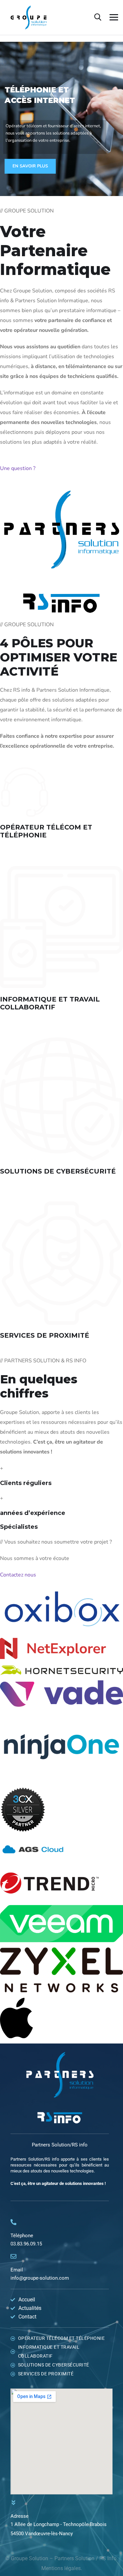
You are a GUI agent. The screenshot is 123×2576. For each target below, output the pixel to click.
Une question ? (18, 468)
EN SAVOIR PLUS (30, 166)
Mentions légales (61, 2568)
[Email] (13, 2256)
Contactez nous (18, 1575)
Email (17, 2270)
